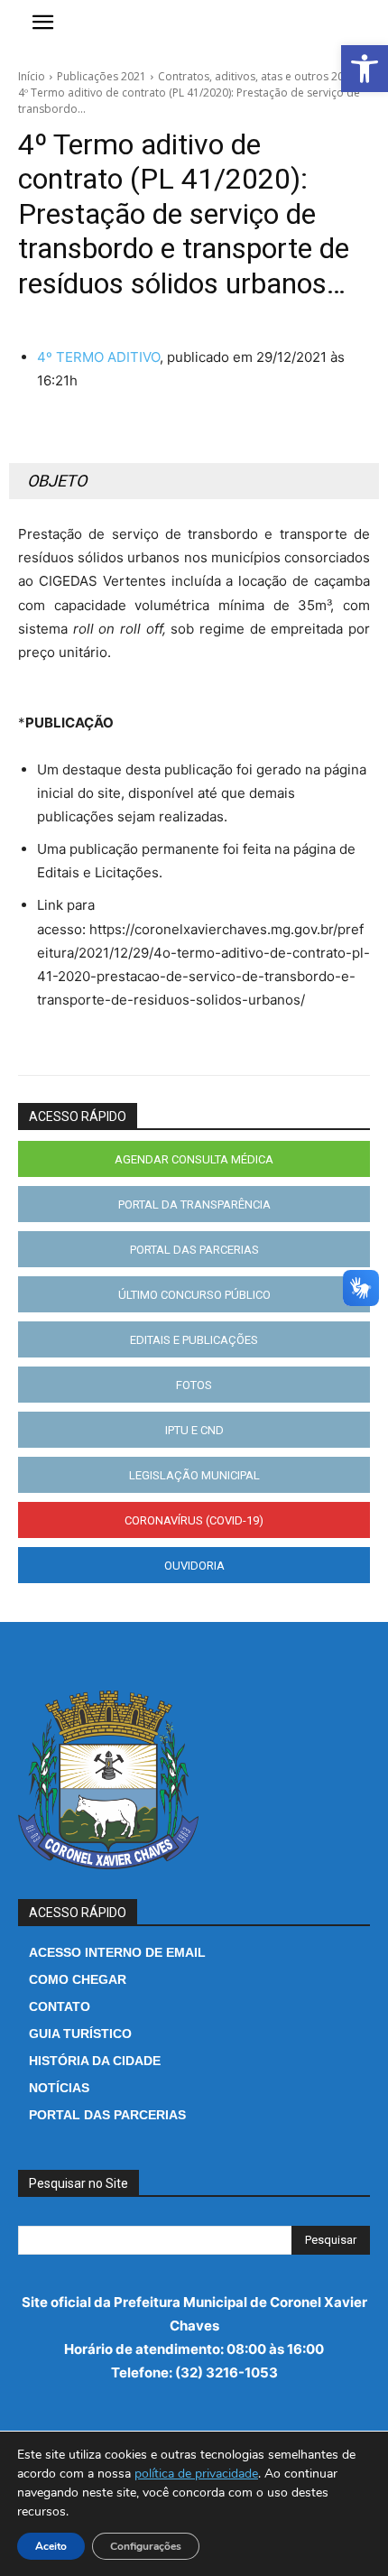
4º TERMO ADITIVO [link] (98, 357)
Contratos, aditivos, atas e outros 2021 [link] (257, 76)
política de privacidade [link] (196, 2474)
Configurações (146, 2546)
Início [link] (32, 76)
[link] (365, 69)
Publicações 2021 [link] (102, 76)
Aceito (51, 2546)
